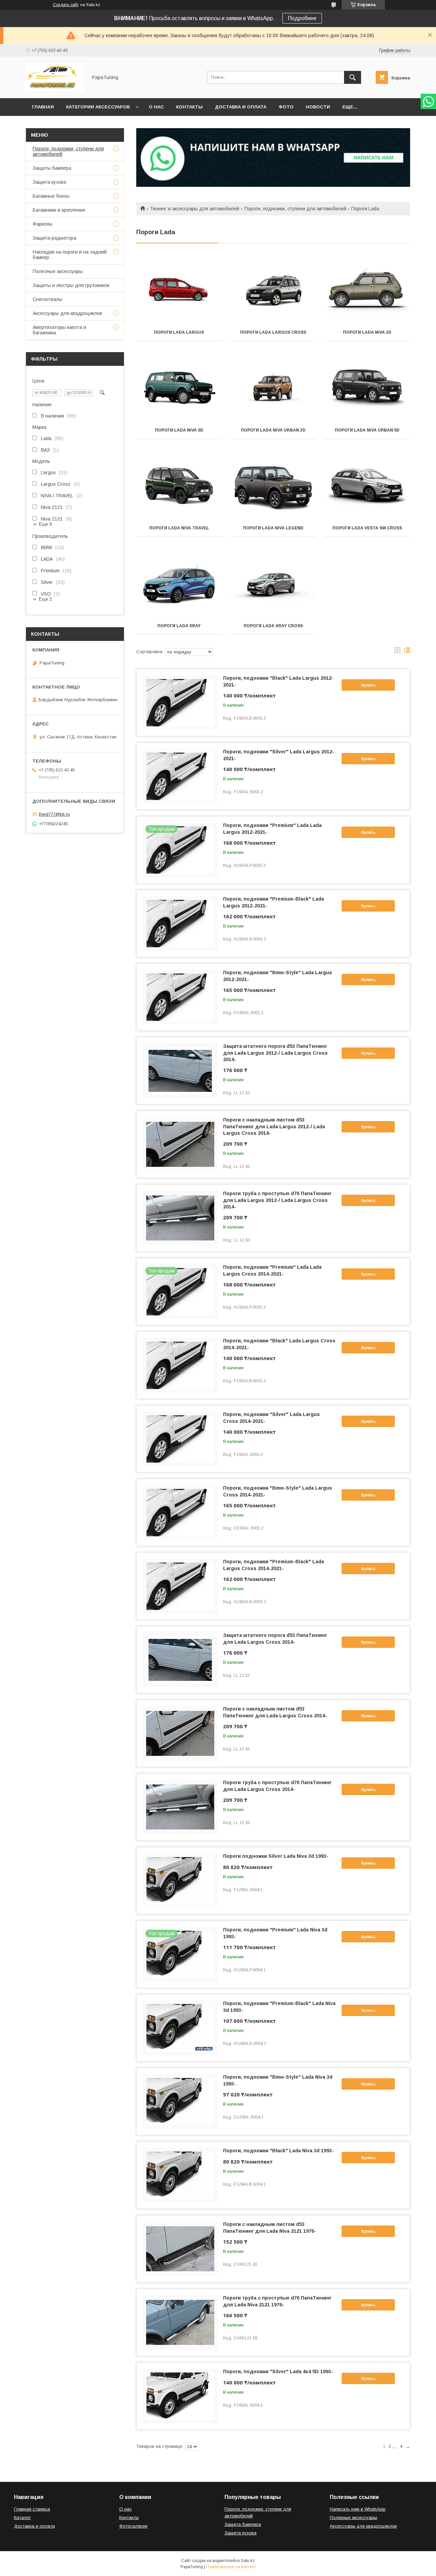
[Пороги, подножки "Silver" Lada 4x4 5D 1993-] (180, 2396)
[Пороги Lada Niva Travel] (179, 485)
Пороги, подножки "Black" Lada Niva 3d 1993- (278, 2151)
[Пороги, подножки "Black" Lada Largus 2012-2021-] (180, 703)
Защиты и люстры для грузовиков (71, 285)
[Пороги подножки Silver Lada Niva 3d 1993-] (180, 1881)
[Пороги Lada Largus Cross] (273, 290)
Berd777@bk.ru (54, 814)
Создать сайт (66, 5)
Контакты (189, 107)
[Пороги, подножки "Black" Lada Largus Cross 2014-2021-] (180, 1365)
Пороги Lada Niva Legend (273, 528)
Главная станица (32, 2509)
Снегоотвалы (48, 299)
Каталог (22, 2518)
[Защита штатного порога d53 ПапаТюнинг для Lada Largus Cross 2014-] (180, 1660)
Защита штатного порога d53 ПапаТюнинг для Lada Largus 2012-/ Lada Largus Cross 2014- (275, 1053)
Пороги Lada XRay (179, 626)
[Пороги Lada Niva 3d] (367, 290)
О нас (156, 107)
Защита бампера (243, 2524)
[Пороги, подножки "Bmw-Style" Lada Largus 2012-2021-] (180, 997)
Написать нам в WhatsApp (358, 2509)
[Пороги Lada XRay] (179, 583)
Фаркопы (43, 224)
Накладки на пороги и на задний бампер (70, 255)
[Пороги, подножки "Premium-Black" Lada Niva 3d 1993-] (180, 2028)
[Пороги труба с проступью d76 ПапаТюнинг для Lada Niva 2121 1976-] (180, 2322)
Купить (368, 685)
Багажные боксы (51, 196)
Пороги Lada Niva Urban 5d (367, 430)
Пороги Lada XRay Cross (273, 626)
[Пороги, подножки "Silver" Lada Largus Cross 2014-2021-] (180, 1439)
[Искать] (353, 77)
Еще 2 (45, 599)
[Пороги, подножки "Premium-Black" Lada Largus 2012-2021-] (180, 923)
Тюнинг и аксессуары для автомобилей (194, 209)
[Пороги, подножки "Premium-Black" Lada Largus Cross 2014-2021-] (180, 1586)
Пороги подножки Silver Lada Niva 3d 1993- (276, 1856)
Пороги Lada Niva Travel (179, 528)
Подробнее (302, 18)
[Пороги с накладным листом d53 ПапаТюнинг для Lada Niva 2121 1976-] (180, 2249)
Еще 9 (45, 524)
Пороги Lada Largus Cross (273, 332)
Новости (318, 107)
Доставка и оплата (241, 107)
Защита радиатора (54, 238)
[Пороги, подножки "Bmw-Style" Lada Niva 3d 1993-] (180, 2102)
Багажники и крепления (59, 210)
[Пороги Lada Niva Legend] (273, 485)
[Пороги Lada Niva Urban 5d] (367, 388)
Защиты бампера (52, 168)
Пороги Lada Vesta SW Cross (367, 528)
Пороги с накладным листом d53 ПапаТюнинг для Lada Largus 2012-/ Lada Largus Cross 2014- (274, 1126)
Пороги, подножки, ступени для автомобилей (295, 209)
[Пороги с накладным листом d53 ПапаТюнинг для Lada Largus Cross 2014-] (180, 1733)
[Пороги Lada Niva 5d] (179, 388)
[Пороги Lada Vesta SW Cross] (367, 485)
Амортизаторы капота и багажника (59, 330)
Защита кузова (49, 182)
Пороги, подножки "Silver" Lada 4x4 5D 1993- (278, 2371)
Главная (43, 107)
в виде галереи (398, 652)
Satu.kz (248, 2561)
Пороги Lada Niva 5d (179, 430)
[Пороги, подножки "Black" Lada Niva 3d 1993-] (180, 2175)
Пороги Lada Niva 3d (367, 332)
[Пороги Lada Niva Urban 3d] (273, 388)
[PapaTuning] (55, 89)
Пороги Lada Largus (179, 332)
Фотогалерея (133, 2526)
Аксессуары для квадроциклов (67, 313)
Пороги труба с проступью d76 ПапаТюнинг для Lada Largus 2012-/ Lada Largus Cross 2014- (277, 1200)
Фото (286, 107)
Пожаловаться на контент (231, 2567)
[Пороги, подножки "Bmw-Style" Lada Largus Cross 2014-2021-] (180, 1512)
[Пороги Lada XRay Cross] (273, 583)
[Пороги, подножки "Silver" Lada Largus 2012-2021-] (180, 776)
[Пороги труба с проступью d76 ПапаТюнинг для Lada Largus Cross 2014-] (180, 1807)
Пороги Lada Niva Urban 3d (273, 430)
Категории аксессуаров (98, 107)
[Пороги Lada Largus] (179, 290)
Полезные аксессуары (58, 271)
